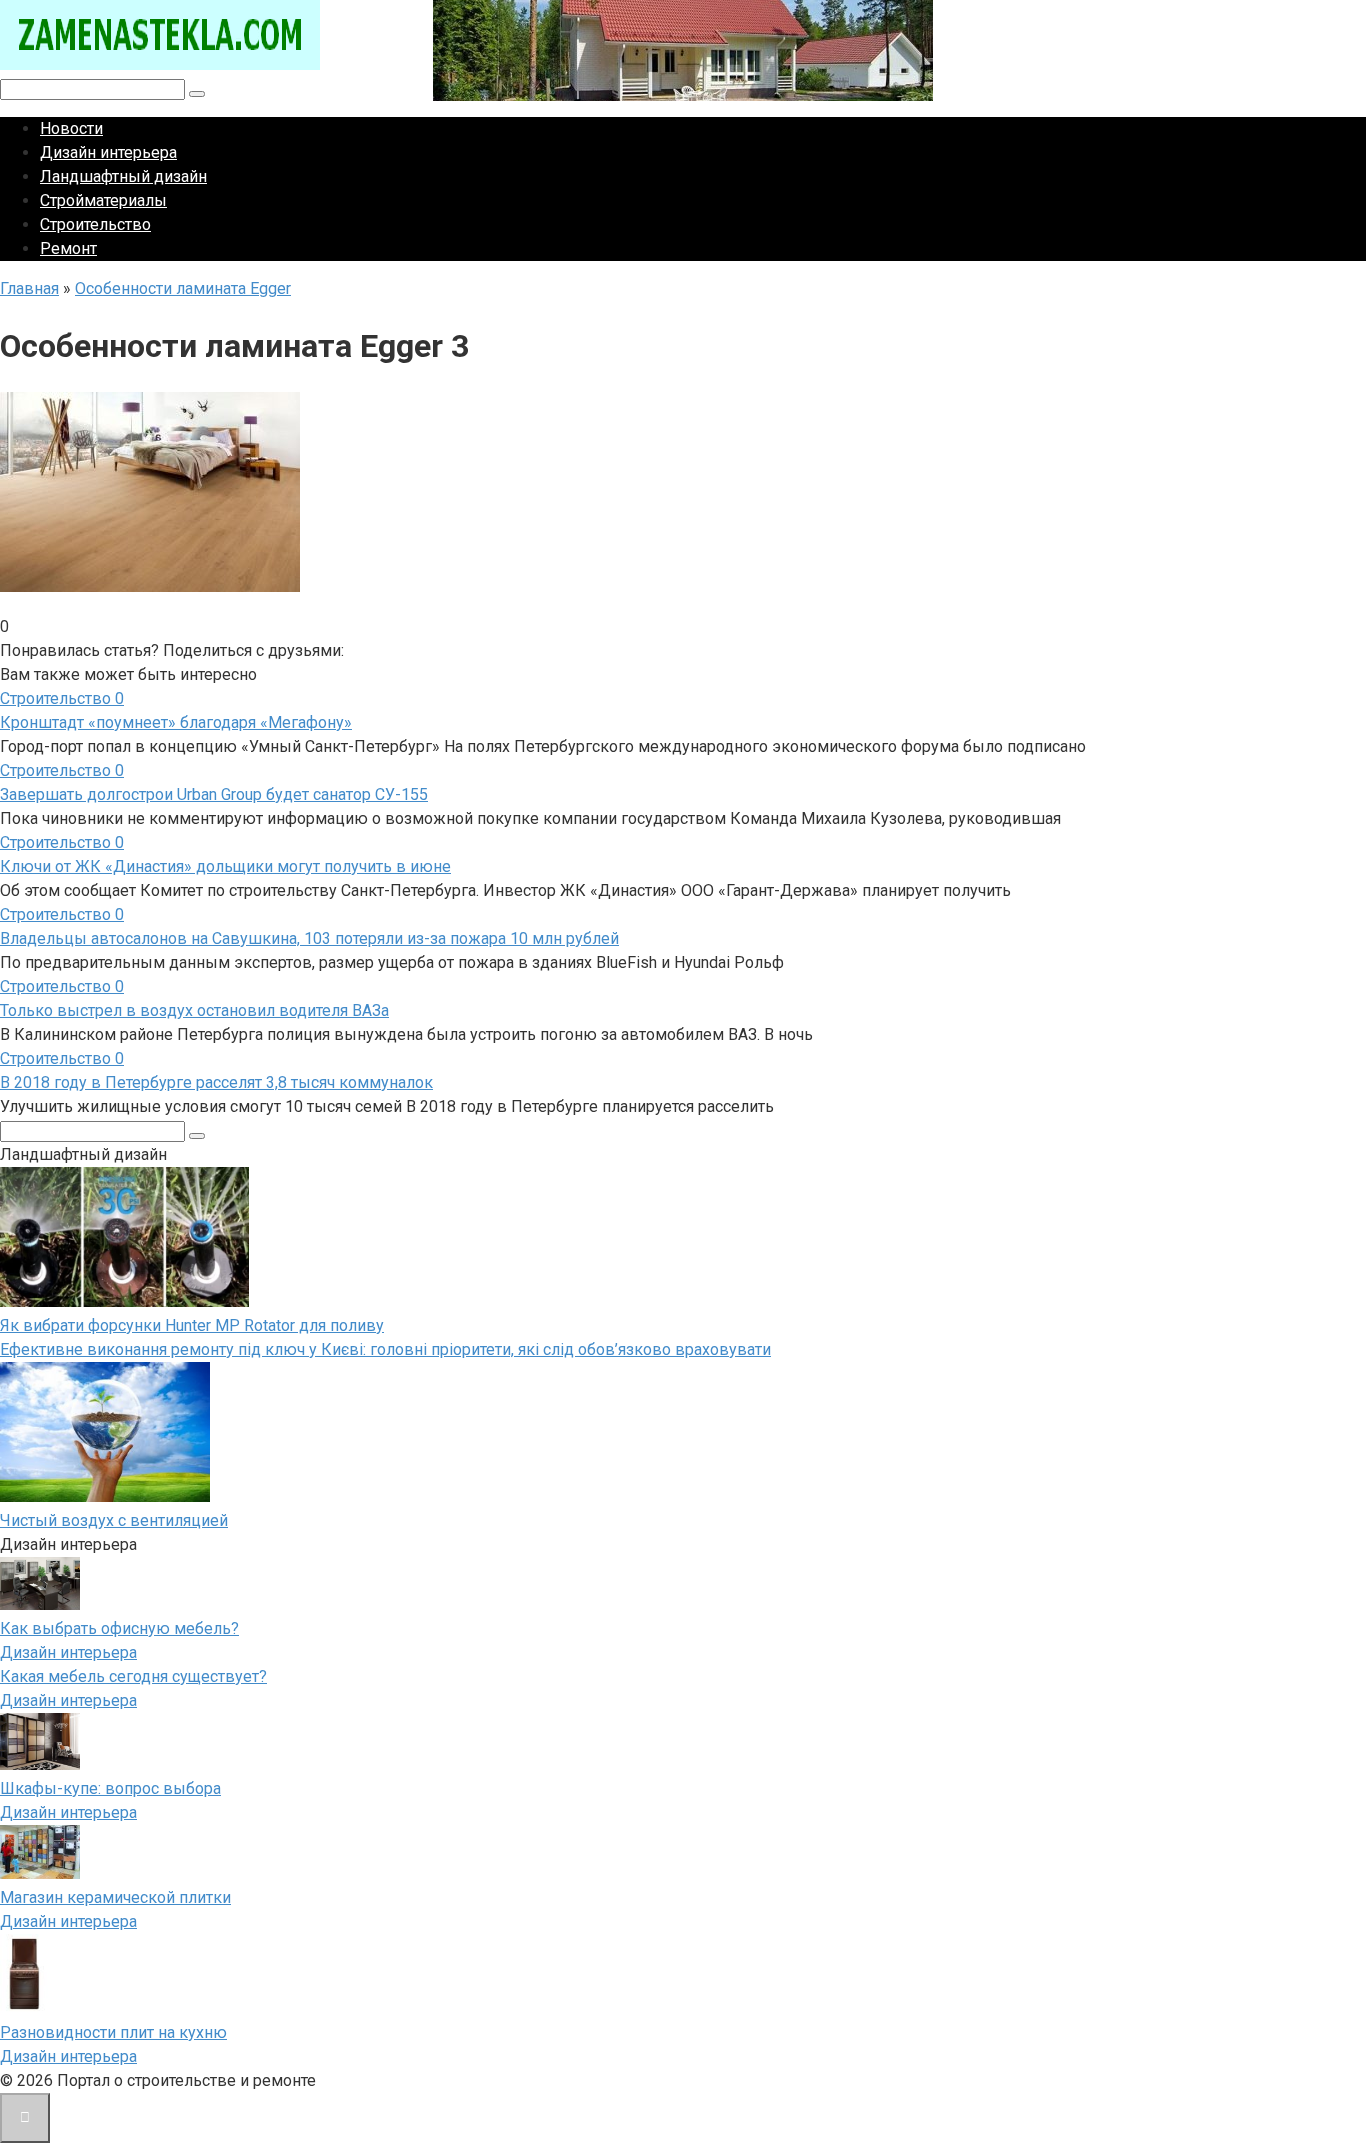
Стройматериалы (103, 200)
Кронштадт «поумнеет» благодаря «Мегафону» (176, 722)
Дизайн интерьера (108, 152)
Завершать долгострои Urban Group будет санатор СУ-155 (214, 794)
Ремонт (68, 248)
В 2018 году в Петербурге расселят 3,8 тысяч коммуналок (216, 1082)
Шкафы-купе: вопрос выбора (110, 1788)
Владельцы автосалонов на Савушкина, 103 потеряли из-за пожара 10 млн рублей (309, 938)
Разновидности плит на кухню (113, 2032)
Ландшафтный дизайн (123, 176)
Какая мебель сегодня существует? (133, 1676)
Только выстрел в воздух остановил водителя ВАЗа (194, 1010)
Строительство (95, 224)
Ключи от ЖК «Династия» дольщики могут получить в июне (225, 866)
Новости (71, 128)
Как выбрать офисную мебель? (119, 1628)
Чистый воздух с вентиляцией (114, 1520)
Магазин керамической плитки (115, 1897)
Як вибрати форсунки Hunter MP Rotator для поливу (192, 1325)
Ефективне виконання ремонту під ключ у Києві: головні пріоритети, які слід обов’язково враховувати (385, 1349)
